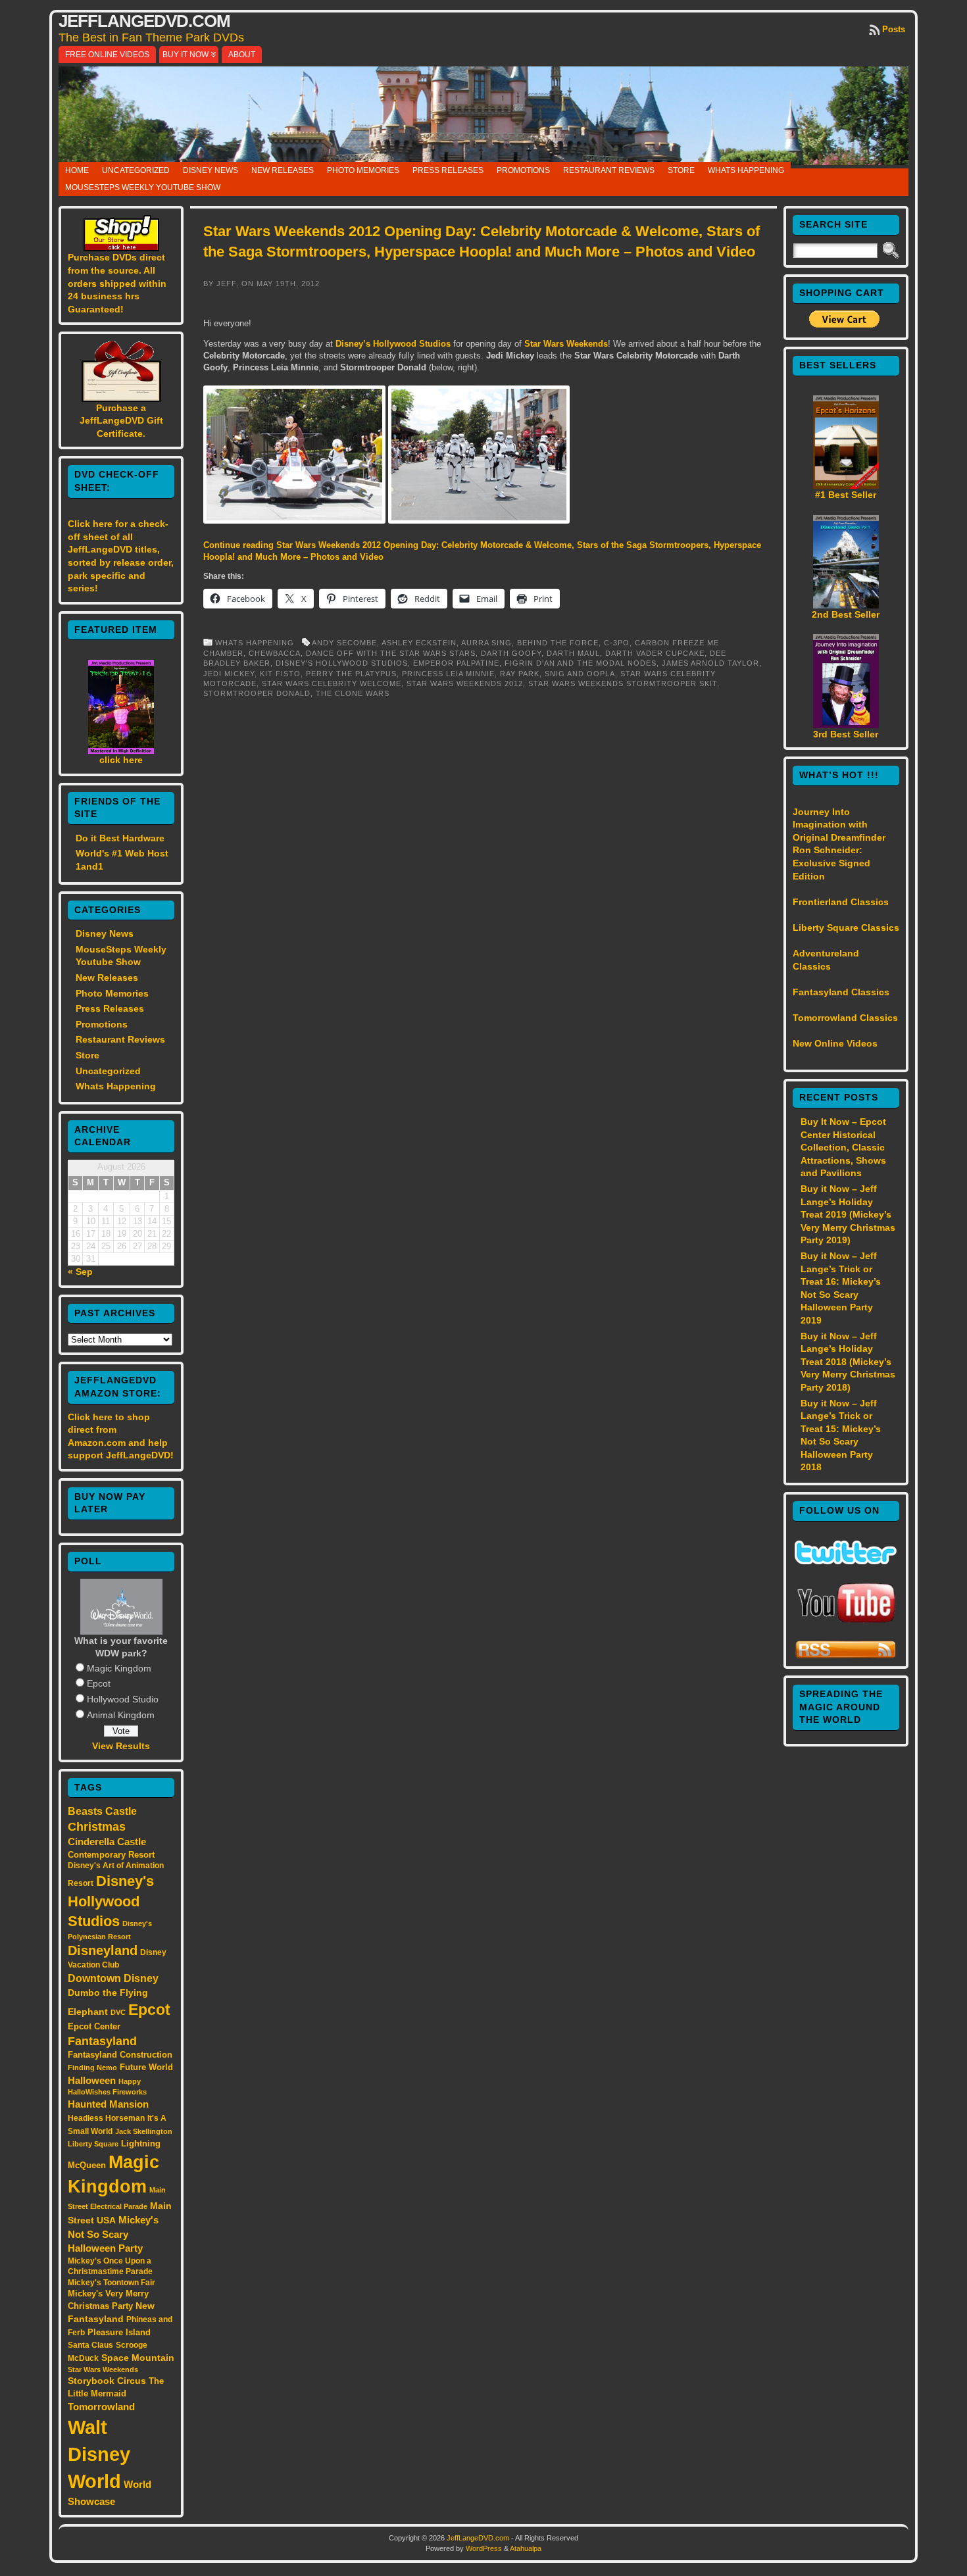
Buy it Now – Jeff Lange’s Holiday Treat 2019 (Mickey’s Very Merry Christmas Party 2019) (848, 1214)
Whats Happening (746, 170)
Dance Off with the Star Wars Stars (391, 653)
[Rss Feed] (846, 1656)
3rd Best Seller (846, 734)
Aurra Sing (486, 643)
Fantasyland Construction (120, 2055)
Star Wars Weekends (103, 2369)
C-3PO (617, 643)
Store (681, 170)
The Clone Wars (353, 693)
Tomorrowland (101, 2407)
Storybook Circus (107, 2381)
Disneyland (103, 1950)
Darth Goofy (511, 653)
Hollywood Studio (123, 1699)
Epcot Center (94, 2026)
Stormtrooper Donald (257, 693)
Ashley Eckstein (419, 643)
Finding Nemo (92, 2068)
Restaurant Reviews (609, 170)
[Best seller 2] (846, 605)
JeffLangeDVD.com (144, 21)
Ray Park (520, 674)
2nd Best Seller (846, 614)
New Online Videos (835, 1043)
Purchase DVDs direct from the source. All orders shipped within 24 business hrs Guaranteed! (117, 283)
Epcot (99, 1683)
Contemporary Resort (111, 1855)
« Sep (80, 1272)
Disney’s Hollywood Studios (393, 344)
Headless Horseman (106, 2118)
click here (121, 760)
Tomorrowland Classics (845, 1018)
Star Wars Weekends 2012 (465, 683)
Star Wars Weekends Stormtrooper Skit (623, 683)
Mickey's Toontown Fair (112, 2283)
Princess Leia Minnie (448, 674)
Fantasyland (102, 2041)
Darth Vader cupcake (655, 653)
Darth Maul (573, 653)
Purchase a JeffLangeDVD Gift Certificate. (121, 421)
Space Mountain (138, 2358)
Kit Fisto (280, 674)
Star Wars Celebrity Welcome (332, 683)
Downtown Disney (113, 1978)
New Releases (283, 170)
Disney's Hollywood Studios (111, 1901)
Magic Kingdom (119, 1668)
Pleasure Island (119, 2332)
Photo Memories (363, 170)
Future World (146, 2067)
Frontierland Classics (841, 902)
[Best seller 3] (846, 725)
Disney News (211, 170)
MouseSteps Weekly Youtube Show (143, 187)
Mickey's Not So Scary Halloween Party (113, 2234)
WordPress (484, 2548)
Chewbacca (275, 653)
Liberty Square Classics (846, 928)
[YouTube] (846, 1624)
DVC (118, 2012)
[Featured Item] (121, 751)
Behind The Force (558, 643)
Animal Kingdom (121, 1715)
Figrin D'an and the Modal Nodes (581, 663)
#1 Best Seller (846, 495)
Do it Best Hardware (120, 838)
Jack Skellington (144, 2131)
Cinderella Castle (107, 1842)
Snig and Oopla (580, 674)
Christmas (97, 1827)
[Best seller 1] (846, 485)
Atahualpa (526, 2548)
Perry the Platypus (351, 674)
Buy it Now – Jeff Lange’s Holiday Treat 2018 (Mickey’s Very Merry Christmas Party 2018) (848, 1362)
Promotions (523, 170)
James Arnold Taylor (710, 663)
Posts (894, 29)
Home (77, 170)
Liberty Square (93, 2144)
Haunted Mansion (108, 2104)
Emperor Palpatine (456, 663)
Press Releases (448, 170)
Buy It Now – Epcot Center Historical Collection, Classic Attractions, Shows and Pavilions (843, 1147)
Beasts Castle (102, 1811)
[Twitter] (846, 1561)
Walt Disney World (99, 2454)
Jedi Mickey (229, 674)
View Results (121, 1746)
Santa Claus (90, 2345)
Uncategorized (136, 170)
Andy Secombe (344, 643)
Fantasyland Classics (841, 992)
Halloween (92, 2081)
